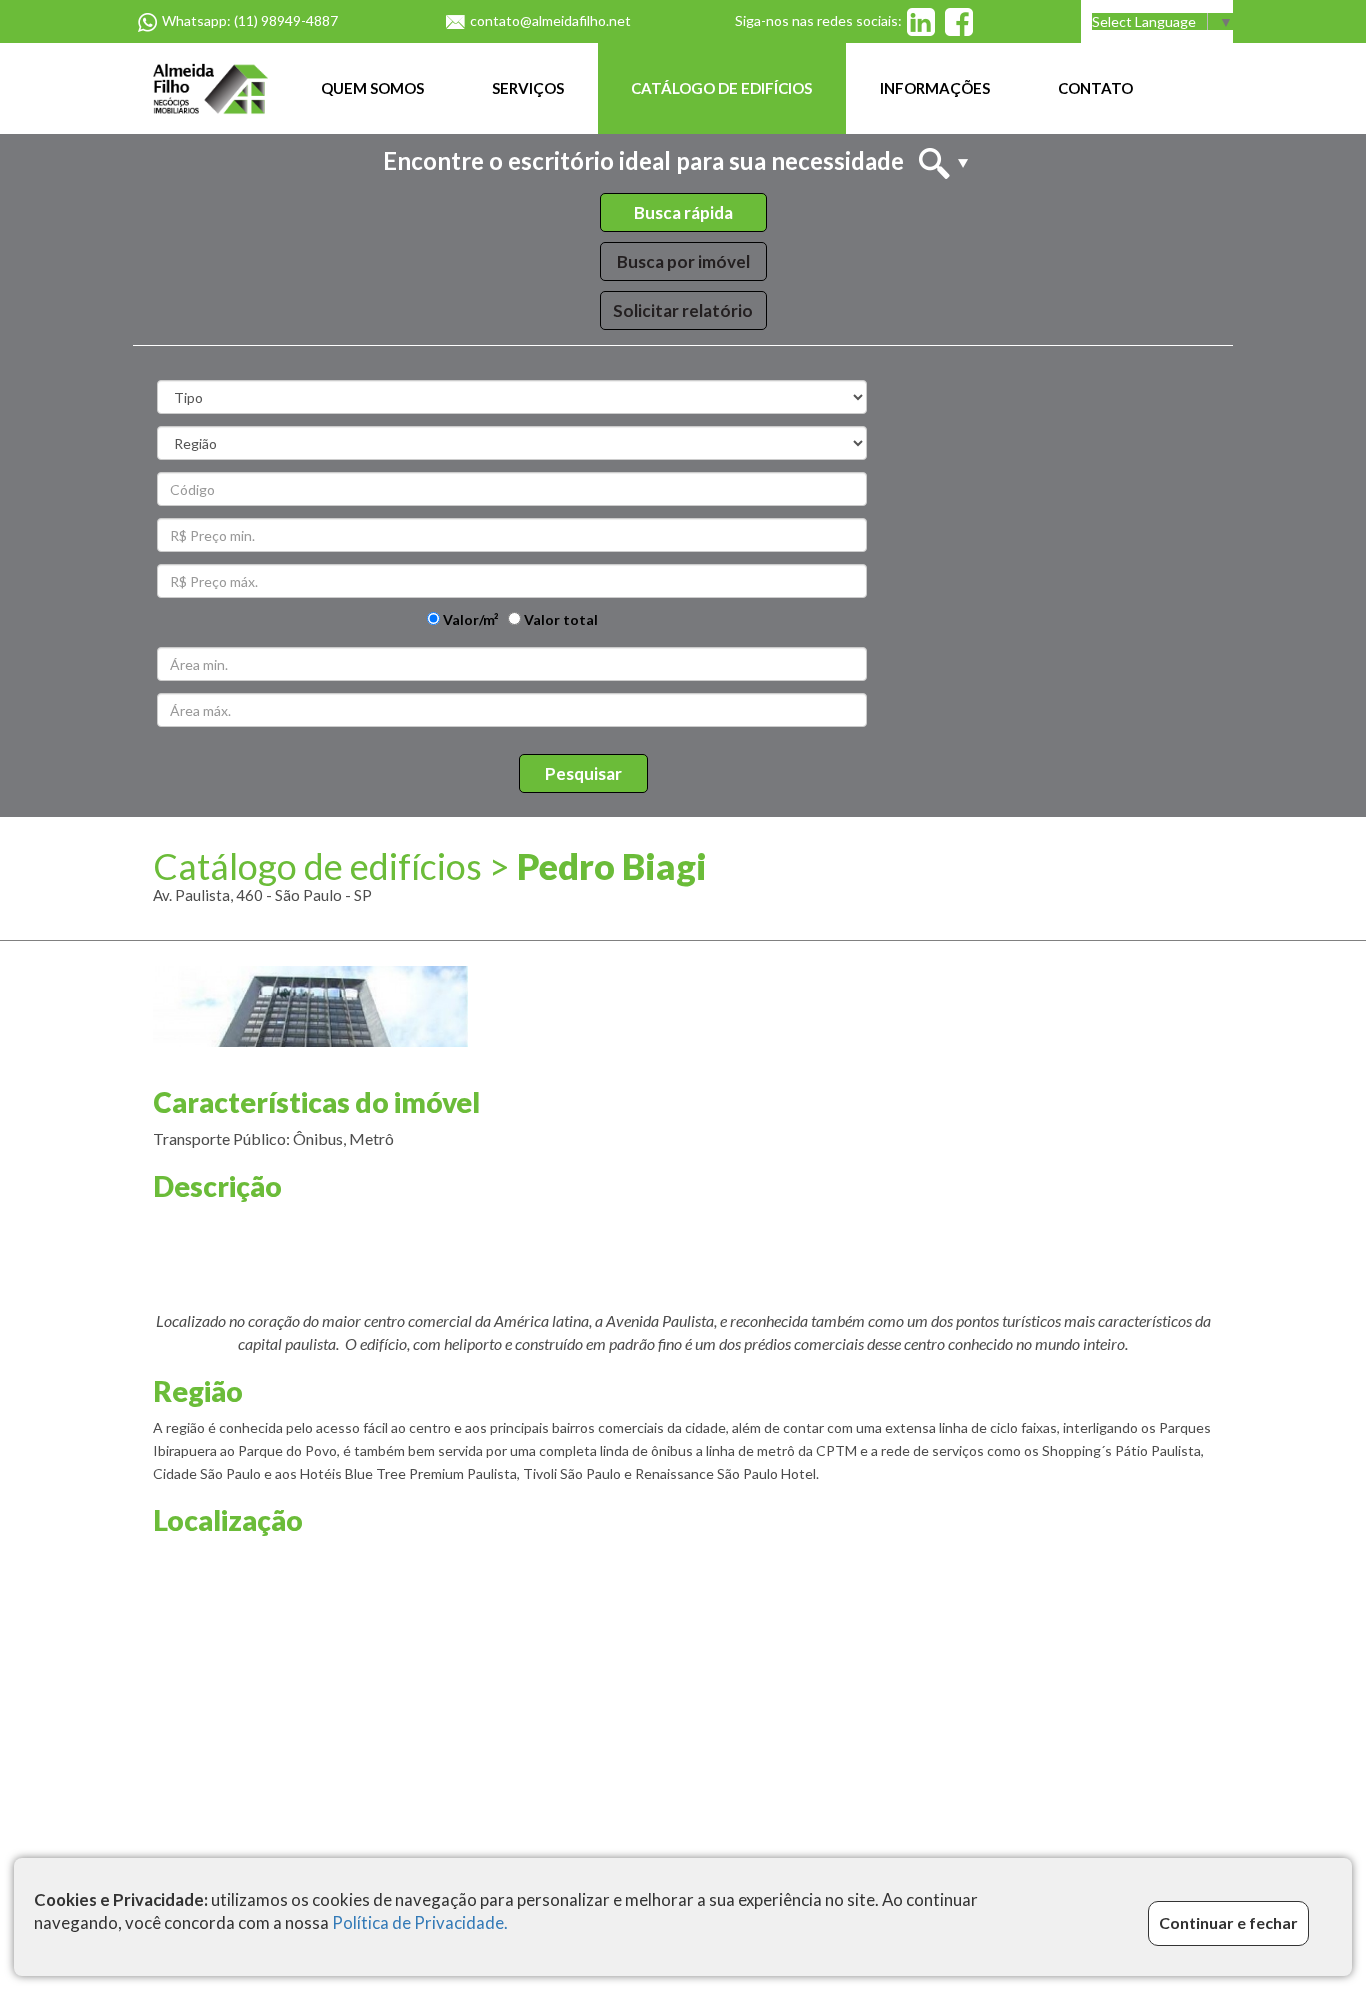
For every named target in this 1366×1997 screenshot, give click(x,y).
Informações (935, 88)
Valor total (559, 619)
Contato (1095, 88)
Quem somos (372, 88)
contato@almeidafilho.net (550, 20)
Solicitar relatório (683, 310)
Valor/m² (469, 619)
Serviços (528, 88)
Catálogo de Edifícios (721, 88)
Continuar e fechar (1228, 1923)
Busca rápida (683, 212)
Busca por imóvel (683, 261)
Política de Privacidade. (420, 1923)
